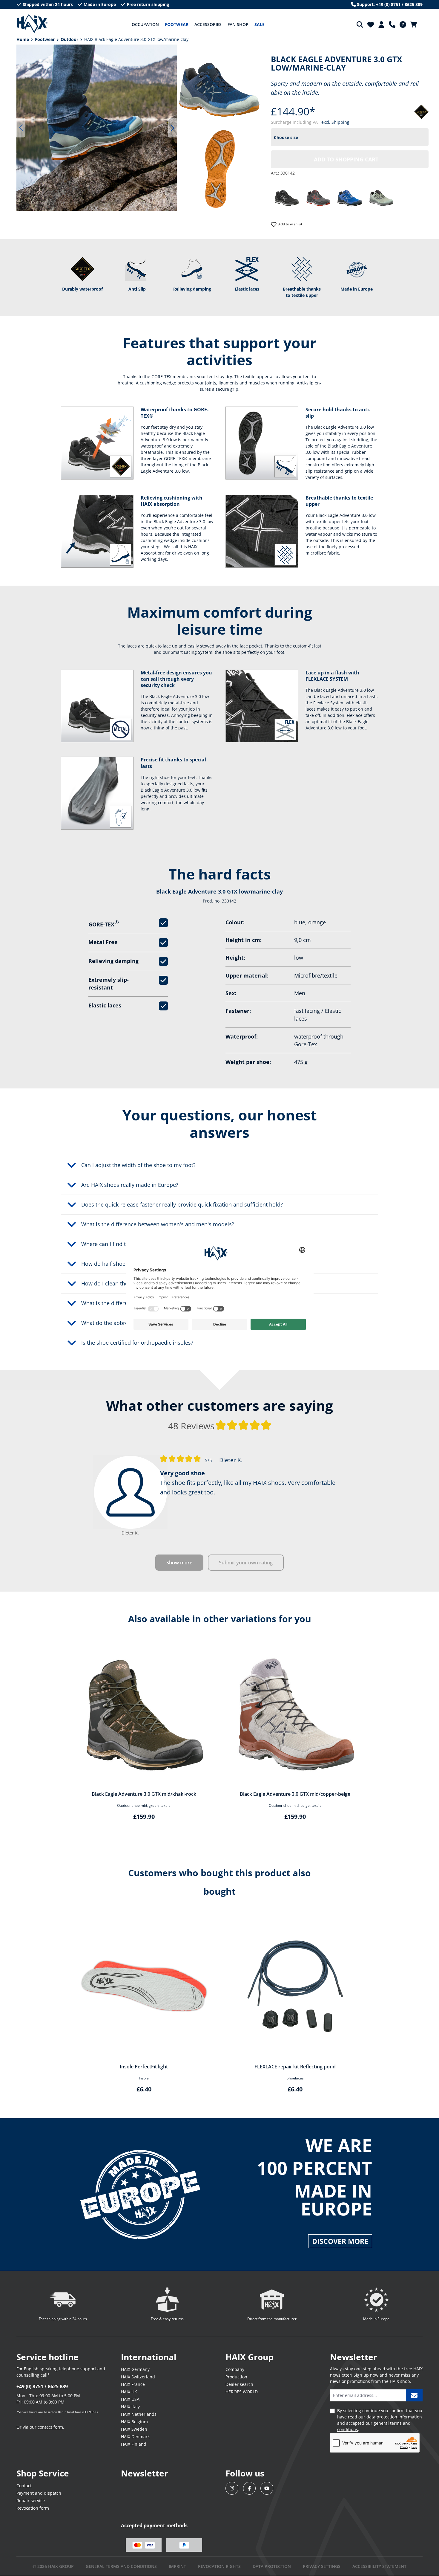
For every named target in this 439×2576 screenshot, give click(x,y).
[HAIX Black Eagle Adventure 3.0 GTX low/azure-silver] (350, 197)
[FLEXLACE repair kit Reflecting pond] (295, 1986)
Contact (24, 2486)
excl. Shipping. (336, 122)
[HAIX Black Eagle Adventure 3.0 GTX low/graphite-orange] (318, 197)
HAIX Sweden (134, 2429)
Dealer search (239, 2384)
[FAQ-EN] (403, 25)
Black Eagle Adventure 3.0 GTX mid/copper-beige (295, 1794)
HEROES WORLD (242, 2392)
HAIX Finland (134, 2444)
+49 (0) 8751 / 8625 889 (42, 2386)
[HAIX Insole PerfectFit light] (144, 1986)
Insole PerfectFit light (144, 2067)
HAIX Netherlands (139, 2414)
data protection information (394, 2417)
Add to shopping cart (346, 159)
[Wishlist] (371, 25)
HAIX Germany (135, 2369)
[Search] (360, 25)
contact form (50, 2427)
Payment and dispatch (39, 2493)
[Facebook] (250, 2488)
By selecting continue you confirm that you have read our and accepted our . (380, 2420)
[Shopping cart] (415, 25)
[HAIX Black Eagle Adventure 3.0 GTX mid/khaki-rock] (144, 1714)
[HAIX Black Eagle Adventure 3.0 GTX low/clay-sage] (381, 197)
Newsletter (145, 2473)
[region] (94, 128)
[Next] (173, 128)
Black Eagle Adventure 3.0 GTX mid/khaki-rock (144, 1794)
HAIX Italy (130, 2407)
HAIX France (133, 2384)
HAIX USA (130, 2399)
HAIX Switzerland (138, 2377)
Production (236, 2377)
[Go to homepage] (32, 24)
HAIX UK (129, 2392)
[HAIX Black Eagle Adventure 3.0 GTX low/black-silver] (287, 197)
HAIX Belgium (134, 2422)
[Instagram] (232, 2488)
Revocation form (33, 2508)
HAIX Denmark (135, 2437)
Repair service (31, 2501)
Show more (179, 1563)
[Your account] (381, 25)
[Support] (392, 25)
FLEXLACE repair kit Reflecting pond (295, 2067)
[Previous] (21, 128)
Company (235, 2369)
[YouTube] (267, 2488)
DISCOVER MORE (340, 2241)
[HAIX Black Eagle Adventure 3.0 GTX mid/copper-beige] (295, 1714)
